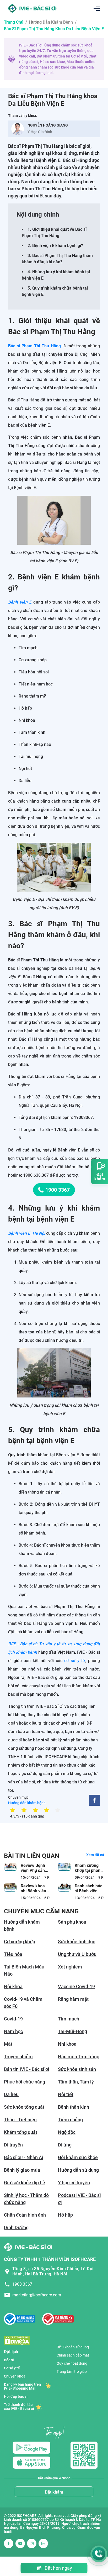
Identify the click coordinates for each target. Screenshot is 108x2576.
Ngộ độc (67, 2132)
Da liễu (11, 2094)
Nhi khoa (67, 2044)
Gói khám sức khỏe (78, 2157)
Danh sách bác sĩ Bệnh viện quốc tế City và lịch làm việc (88, 1894)
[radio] (13, 1810)
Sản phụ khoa (72, 1922)
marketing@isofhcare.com (37, 2295)
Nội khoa (13, 1986)
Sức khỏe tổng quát (24, 2107)
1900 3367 (58, 1190)
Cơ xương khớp (20, 1942)
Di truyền (13, 2145)
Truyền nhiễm (18, 2057)
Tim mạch (69, 2019)
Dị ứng (65, 2145)
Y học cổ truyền (74, 2183)
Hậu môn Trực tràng (79, 2057)
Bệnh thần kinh (74, 2107)
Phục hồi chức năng (25, 2082)
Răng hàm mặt (73, 1999)
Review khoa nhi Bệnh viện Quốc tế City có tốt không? (35, 1894)
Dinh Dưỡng (16, 2227)
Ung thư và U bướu (77, 1954)
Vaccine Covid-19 (76, 1986)
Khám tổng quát (21, 2132)
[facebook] (94, 1800)
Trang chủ (14, 22)
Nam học (13, 2031)
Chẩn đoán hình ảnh (25, 2215)
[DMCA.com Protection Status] (17, 2340)
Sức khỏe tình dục (77, 1942)
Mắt (8, 2044)
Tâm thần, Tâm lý (76, 2082)
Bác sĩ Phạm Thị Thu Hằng (34, 346)
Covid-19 (13, 2019)
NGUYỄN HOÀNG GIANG (48, 125)
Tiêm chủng (70, 2120)
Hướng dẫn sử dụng (78, 2170)
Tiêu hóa (13, 1954)
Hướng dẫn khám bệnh (51, 22)
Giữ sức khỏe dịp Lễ (25, 2183)
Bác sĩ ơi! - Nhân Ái (24, 2157)
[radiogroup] (35, 1810)
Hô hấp (65, 2215)
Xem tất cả (95, 1855)
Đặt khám (54, 2492)
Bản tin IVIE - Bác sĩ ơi (27, 2069)
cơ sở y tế (75, 1661)
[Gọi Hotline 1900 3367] (99, 2554)
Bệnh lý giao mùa (22, 2170)
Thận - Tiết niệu (20, 2120)
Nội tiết (66, 2094)
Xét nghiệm (70, 1967)
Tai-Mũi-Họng (72, 2031)
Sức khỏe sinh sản (77, 2069)
